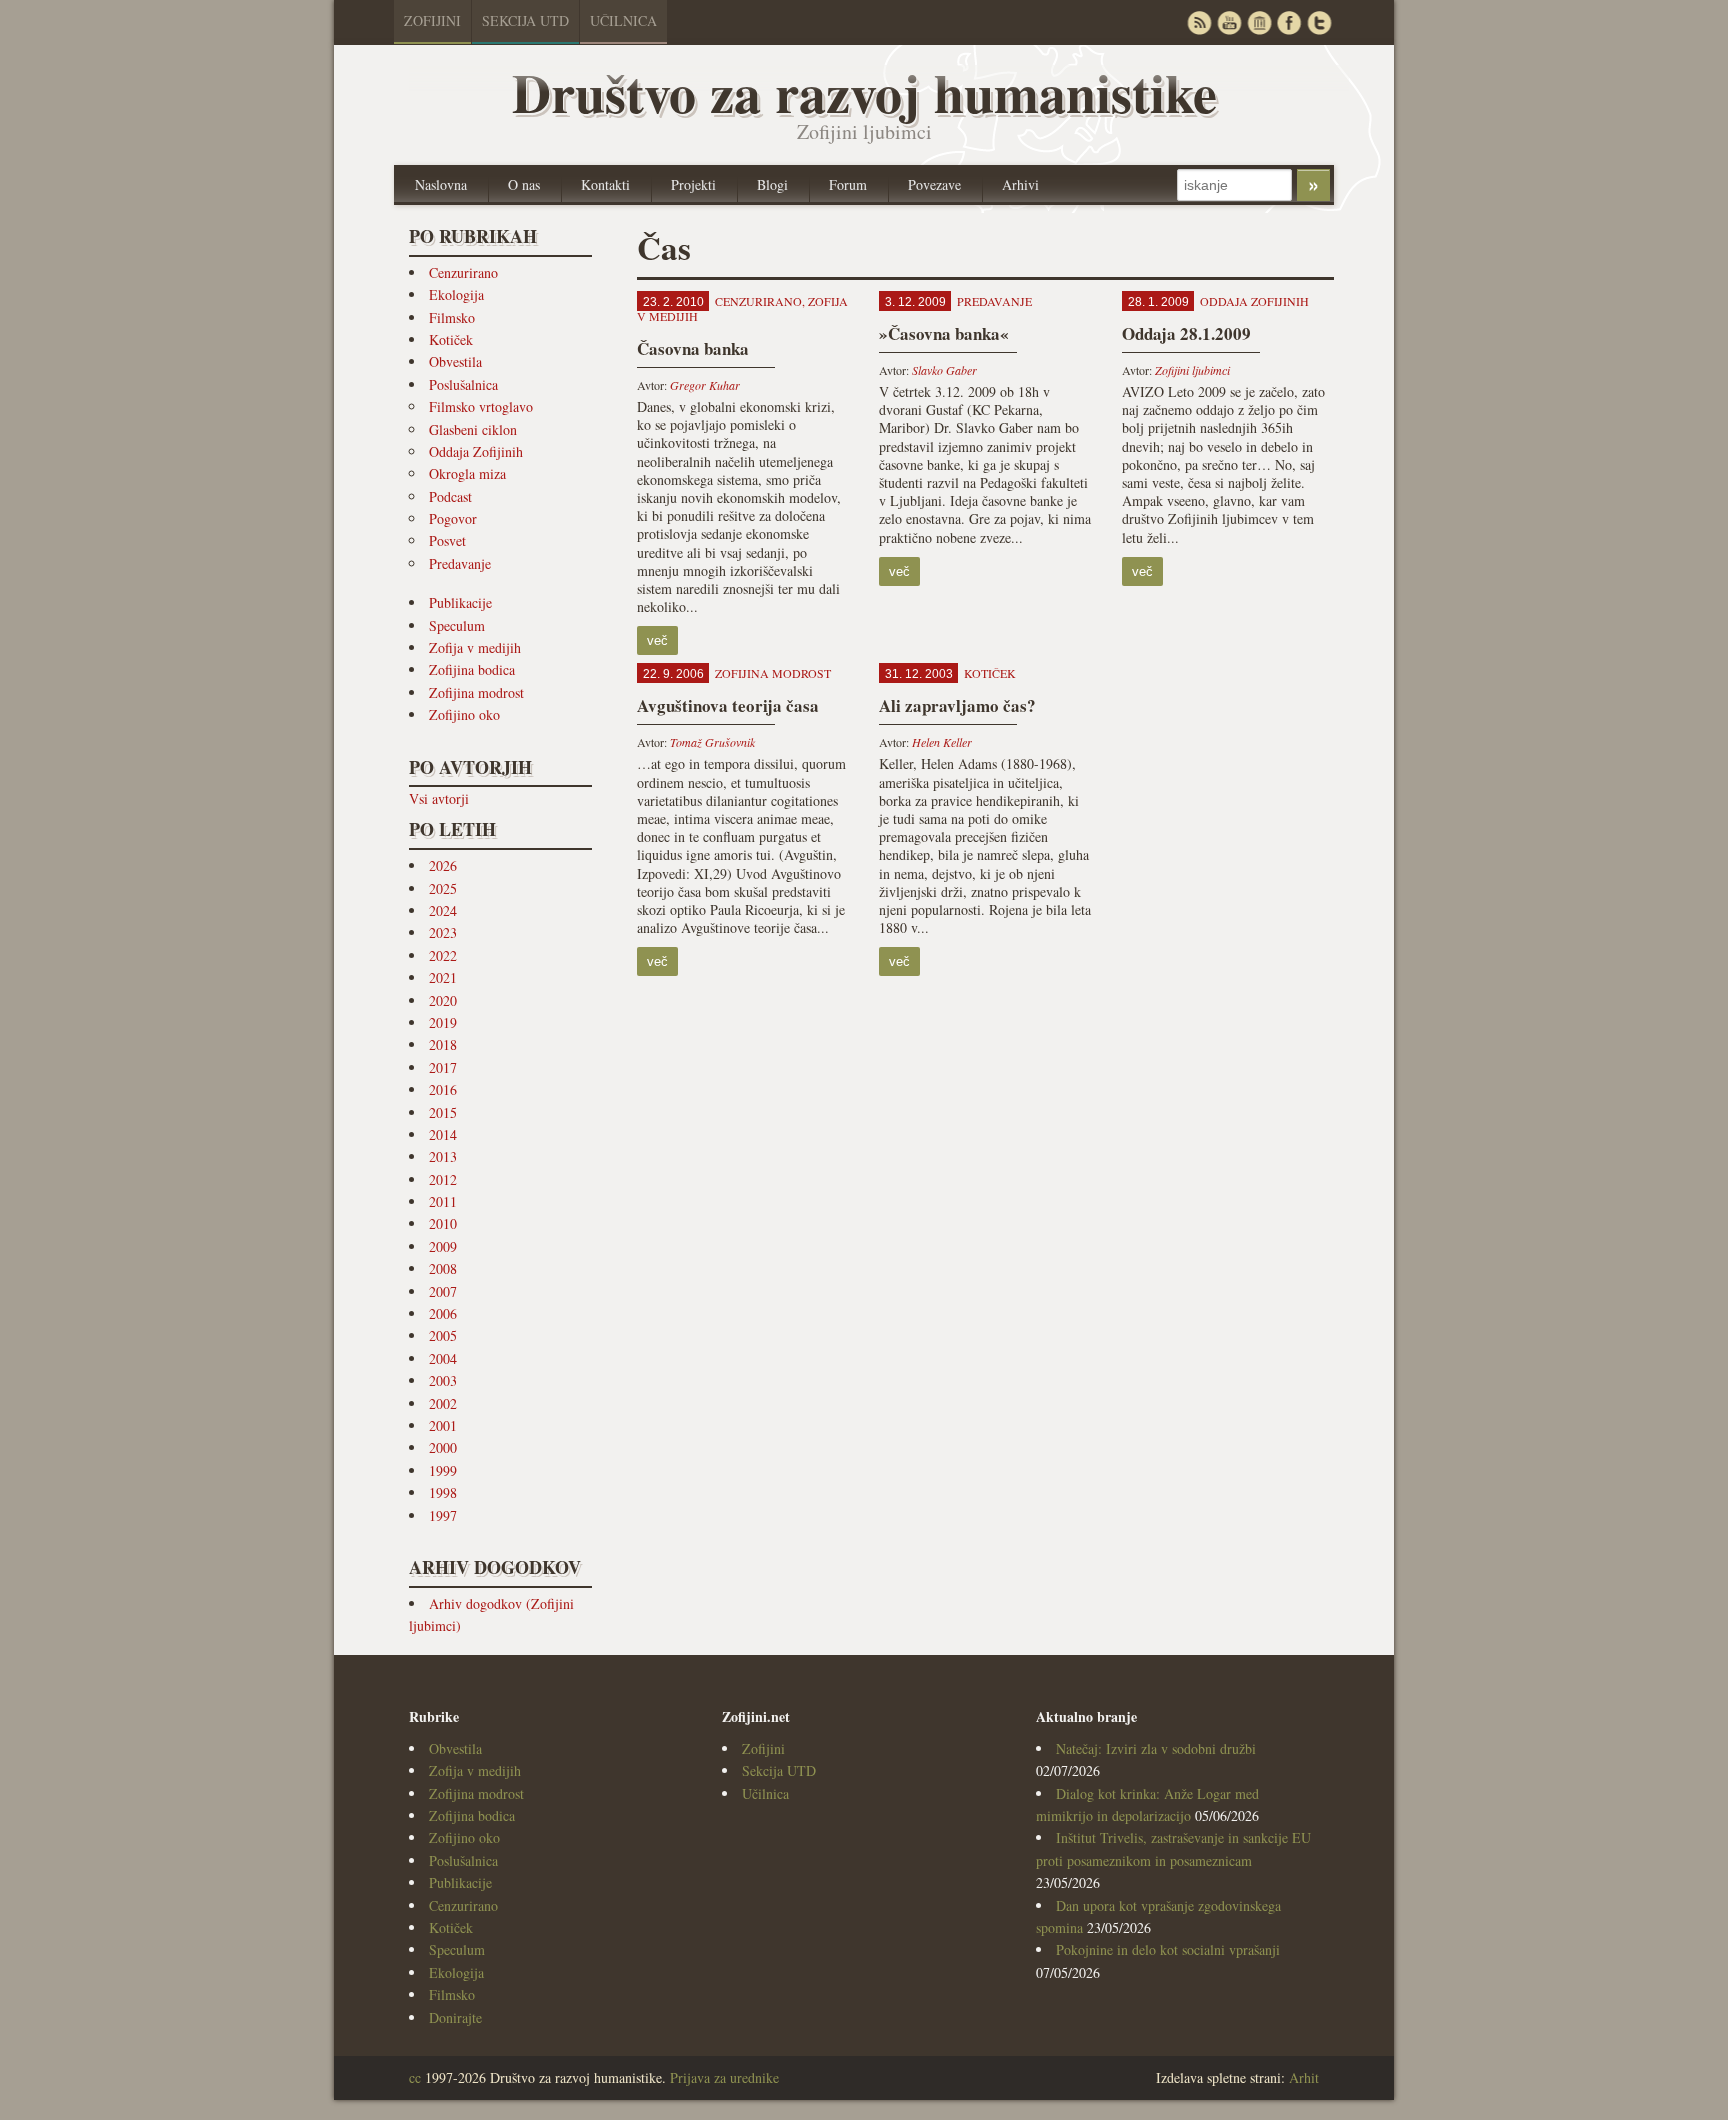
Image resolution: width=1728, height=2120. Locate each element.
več (657, 640)
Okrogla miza (467, 473)
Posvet (447, 540)
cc (415, 2077)
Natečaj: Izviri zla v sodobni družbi (1156, 1748)
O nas (524, 184)
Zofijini (432, 20)
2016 (443, 1089)
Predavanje (460, 563)
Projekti (693, 184)
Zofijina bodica (472, 669)
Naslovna (441, 184)
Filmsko (452, 317)
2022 (443, 955)
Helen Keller (942, 742)
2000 (443, 1447)
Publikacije (460, 602)
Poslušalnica (463, 384)
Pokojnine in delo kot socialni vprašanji (1168, 1949)
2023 (443, 932)
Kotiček (451, 339)
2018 (443, 1044)
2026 (443, 865)
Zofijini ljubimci (1192, 370)
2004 (443, 1358)
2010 (443, 1223)
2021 (443, 977)
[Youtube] (1229, 22)
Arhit (1304, 2077)
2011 (443, 1201)
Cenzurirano (463, 272)
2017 (443, 1067)
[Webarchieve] (1259, 22)
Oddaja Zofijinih (476, 451)
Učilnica (623, 20)
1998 (443, 1492)
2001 (443, 1425)
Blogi (772, 184)
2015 (443, 1112)
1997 (443, 1515)
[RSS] (1199, 22)
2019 (443, 1022)
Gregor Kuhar (705, 385)
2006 (443, 1313)
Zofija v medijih (475, 647)
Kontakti (605, 184)
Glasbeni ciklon (473, 429)
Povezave (934, 184)
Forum (848, 184)
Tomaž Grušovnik (712, 742)
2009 (443, 1246)
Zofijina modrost (476, 692)
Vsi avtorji (439, 798)
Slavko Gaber (944, 370)
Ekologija (456, 294)
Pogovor (453, 518)
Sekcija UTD (525, 20)
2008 (443, 1268)
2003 (443, 1380)
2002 (443, 1403)
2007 (443, 1291)
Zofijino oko (464, 714)
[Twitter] (1319, 22)
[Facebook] (1289, 22)
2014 (443, 1134)
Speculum (457, 625)
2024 (443, 910)
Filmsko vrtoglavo (481, 406)
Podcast (450, 496)
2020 (443, 1000)
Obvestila (455, 361)
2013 (443, 1156)
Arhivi (1020, 184)
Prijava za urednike (724, 2077)
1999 (443, 1470)
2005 (443, 1335)
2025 (443, 888)
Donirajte (455, 2017)
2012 (443, 1179)
